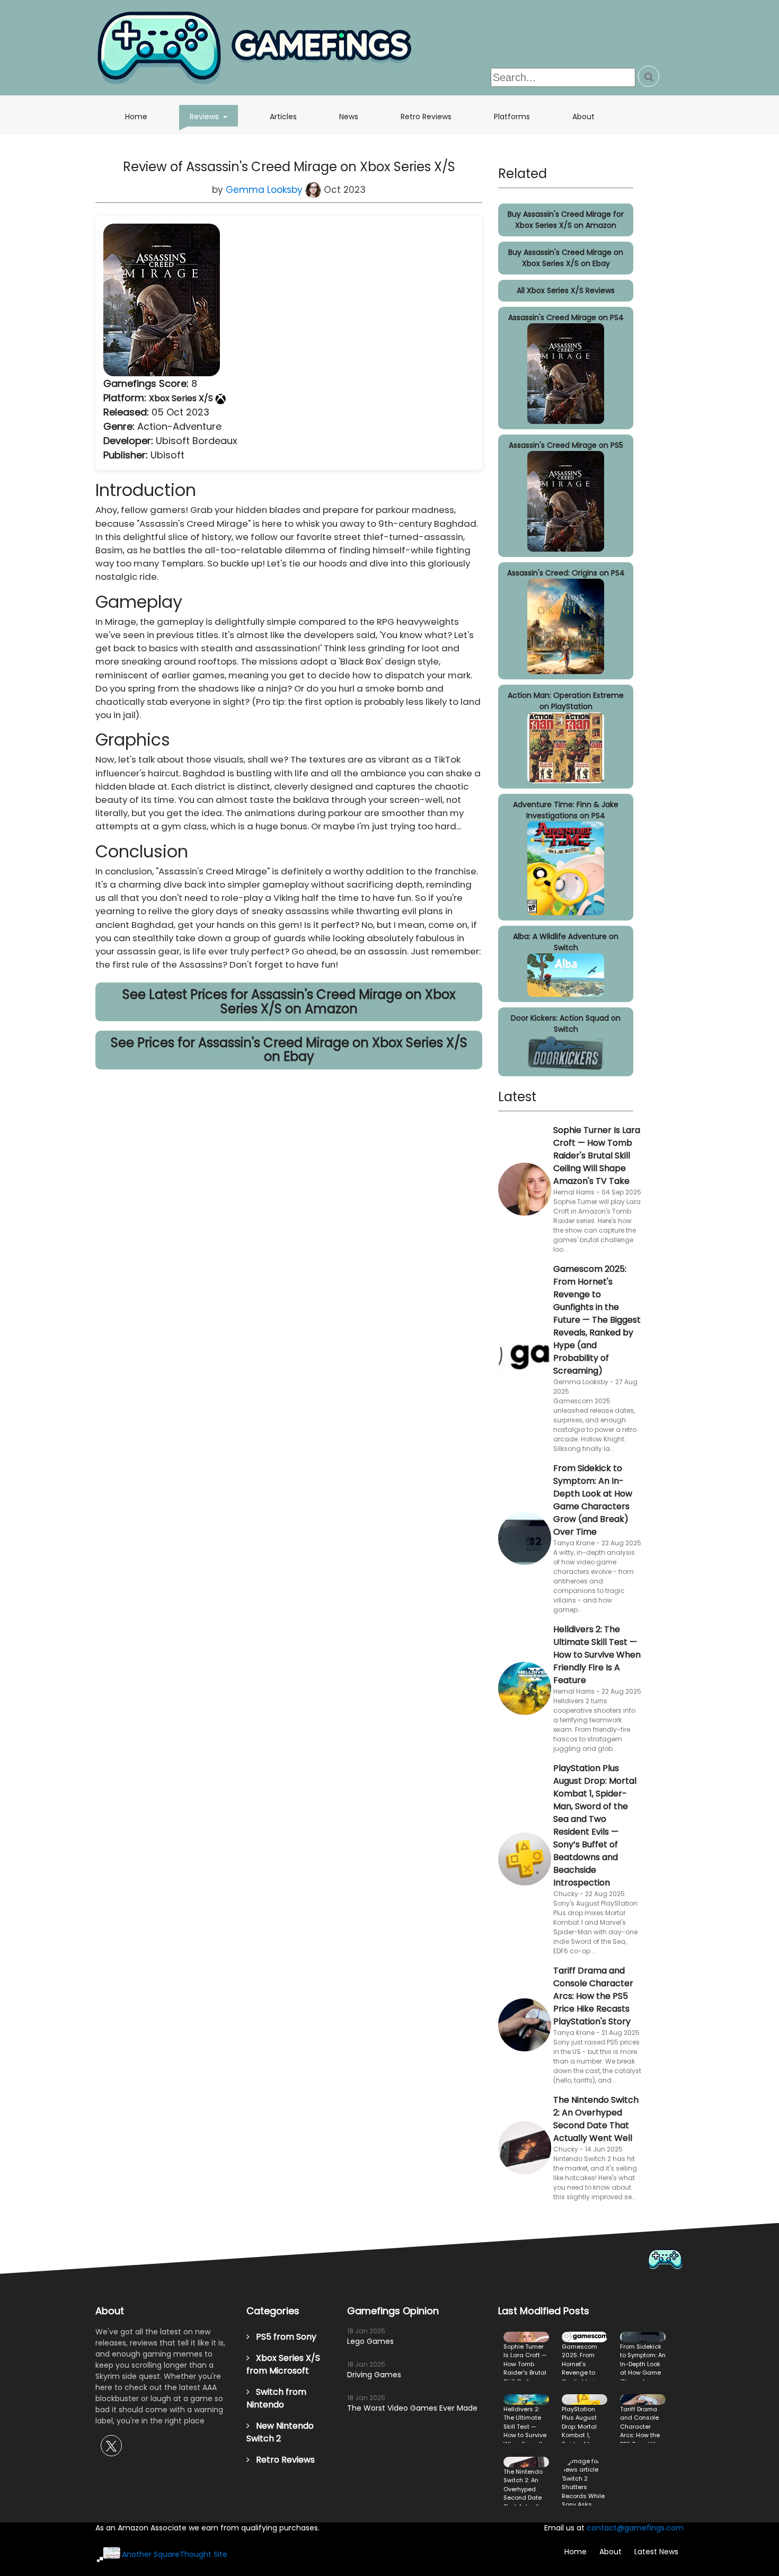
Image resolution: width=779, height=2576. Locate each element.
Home (136, 117)
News (349, 117)
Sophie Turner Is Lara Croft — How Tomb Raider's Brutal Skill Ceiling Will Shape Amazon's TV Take (597, 1156)
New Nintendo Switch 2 (280, 2432)
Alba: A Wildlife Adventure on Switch (566, 942)
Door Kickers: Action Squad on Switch (566, 1024)
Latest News (656, 2552)
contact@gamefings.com (635, 2528)
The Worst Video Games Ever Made (412, 2408)
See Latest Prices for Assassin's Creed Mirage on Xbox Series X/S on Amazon (289, 1001)
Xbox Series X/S (182, 398)
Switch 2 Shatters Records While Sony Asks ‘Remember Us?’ (585, 2481)
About (583, 117)
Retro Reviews (426, 117)
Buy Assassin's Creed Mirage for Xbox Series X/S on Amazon (566, 220)
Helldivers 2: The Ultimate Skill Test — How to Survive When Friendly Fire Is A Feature (597, 1655)
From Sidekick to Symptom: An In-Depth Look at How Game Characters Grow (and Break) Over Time (593, 1500)
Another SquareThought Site (175, 2554)
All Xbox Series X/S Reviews (566, 290)
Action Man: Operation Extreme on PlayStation (566, 701)
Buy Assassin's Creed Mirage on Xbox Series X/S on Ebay (566, 258)
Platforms (512, 117)
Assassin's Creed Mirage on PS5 (566, 445)
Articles (283, 117)
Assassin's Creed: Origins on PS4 (566, 573)
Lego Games (370, 2341)
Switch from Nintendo (276, 2398)
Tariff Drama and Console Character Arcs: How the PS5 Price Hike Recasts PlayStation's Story (593, 1996)
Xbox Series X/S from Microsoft (283, 2364)
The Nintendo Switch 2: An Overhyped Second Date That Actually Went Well (596, 2119)
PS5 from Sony (283, 2337)
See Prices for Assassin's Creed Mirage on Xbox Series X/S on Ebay (289, 1050)
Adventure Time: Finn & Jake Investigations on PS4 (566, 810)
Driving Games (374, 2375)
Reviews (214, 116)
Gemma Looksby (265, 190)
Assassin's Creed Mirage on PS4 (566, 317)
